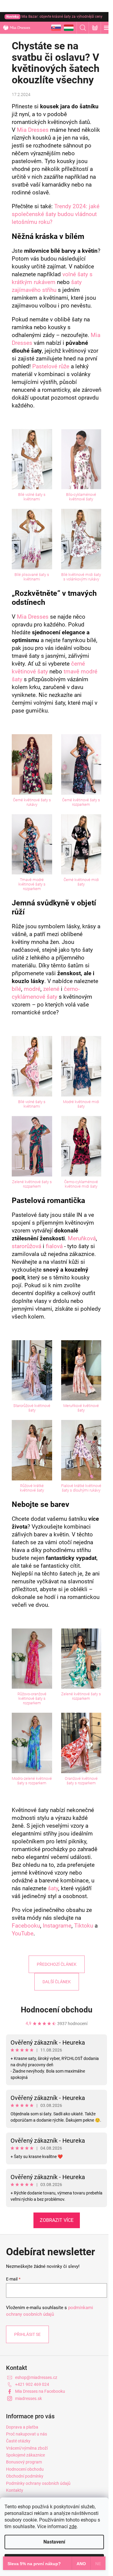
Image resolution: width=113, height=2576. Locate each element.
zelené (51, 989)
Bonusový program (24, 2462)
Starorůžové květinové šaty (32, 1408)
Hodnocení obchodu (57, 2010)
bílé (16, 989)
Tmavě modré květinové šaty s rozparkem (32, 884)
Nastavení (54, 2542)
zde (73, 2527)
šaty (53, 1888)
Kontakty (15, 2490)
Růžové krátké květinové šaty (32, 1488)
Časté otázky (18, 2441)
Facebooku (26, 1926)
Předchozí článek (57, 1964)
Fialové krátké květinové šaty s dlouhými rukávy (81, 1488)
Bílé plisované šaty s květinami (32, 577)
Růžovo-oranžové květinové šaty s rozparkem (32, 1698)
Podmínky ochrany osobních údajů (38, 2483)
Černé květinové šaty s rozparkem (81, 802)
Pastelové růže (51, 366)
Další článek (57, 1982)
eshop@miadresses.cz (36, 2377)
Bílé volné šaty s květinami (32, 497)
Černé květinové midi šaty (81, 882)
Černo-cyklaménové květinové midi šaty (81, 1184)
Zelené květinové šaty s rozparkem (32, 1184)
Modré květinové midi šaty (81, 1104)
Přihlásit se (27, 2334)
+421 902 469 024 (32, 2384)
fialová (54, 1246)
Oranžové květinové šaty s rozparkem (81, 1781)
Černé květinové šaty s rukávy (32, 802)
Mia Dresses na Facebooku (40, 2391)
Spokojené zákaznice (25, 2455)
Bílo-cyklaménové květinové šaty (81, 497)
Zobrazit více (57, 2220)
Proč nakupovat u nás (27, 2434)
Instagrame (57, 1926)
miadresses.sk (28, 2398)
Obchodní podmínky (25, 2476)
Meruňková (82, 1239)
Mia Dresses (33, 130)
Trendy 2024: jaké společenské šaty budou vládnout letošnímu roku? (56, 214)
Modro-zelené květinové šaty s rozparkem (32, 1781)
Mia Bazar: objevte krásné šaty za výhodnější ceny (54, 17)
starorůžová (27, 1246)
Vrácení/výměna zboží (27, 2448)
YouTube (23, 1934)
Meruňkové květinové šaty (81, 1408)
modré (32, 989)
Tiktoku (84, 1926)
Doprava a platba (22, 2427)
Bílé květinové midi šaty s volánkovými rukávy (81, 577)
